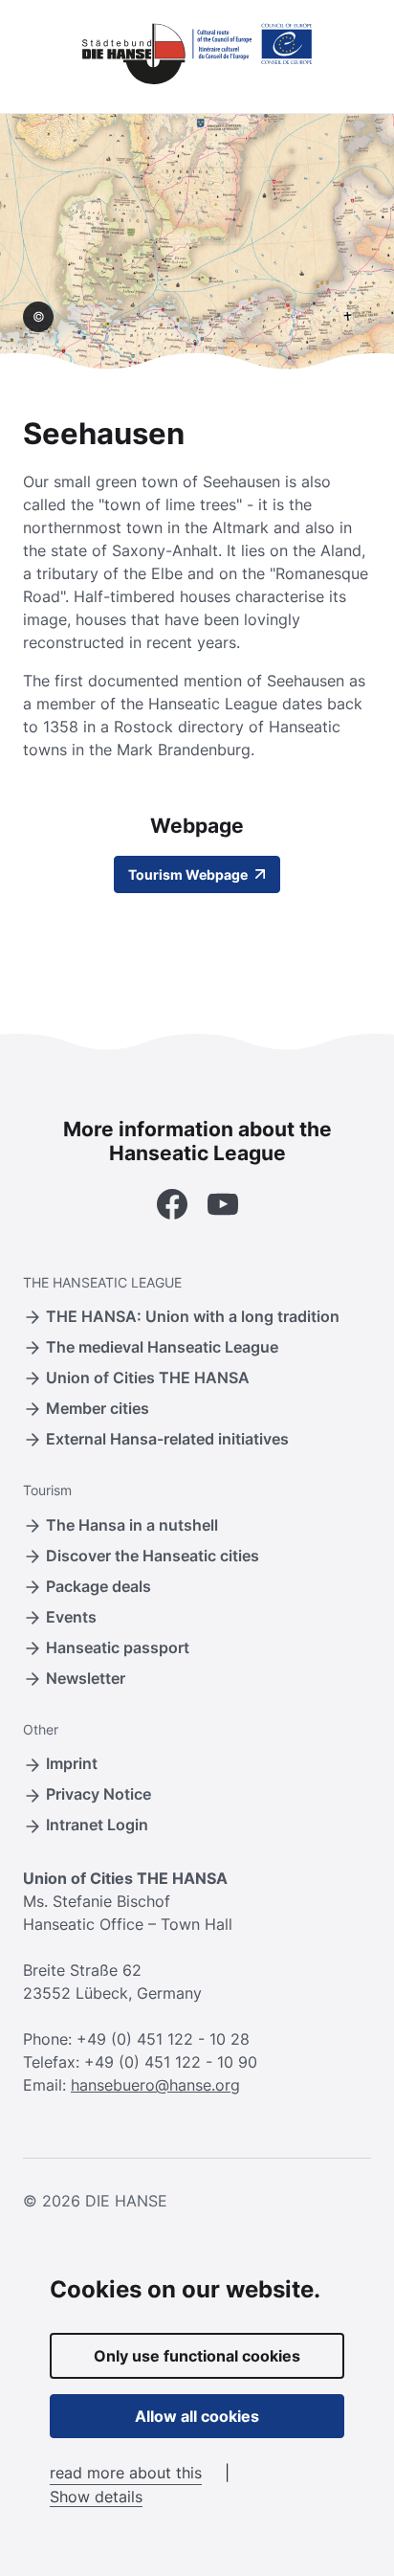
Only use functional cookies (197, 2356)
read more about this (126, 2473)
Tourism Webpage (189, 874)
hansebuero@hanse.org (155, 2085)
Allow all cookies (197, 2416)
